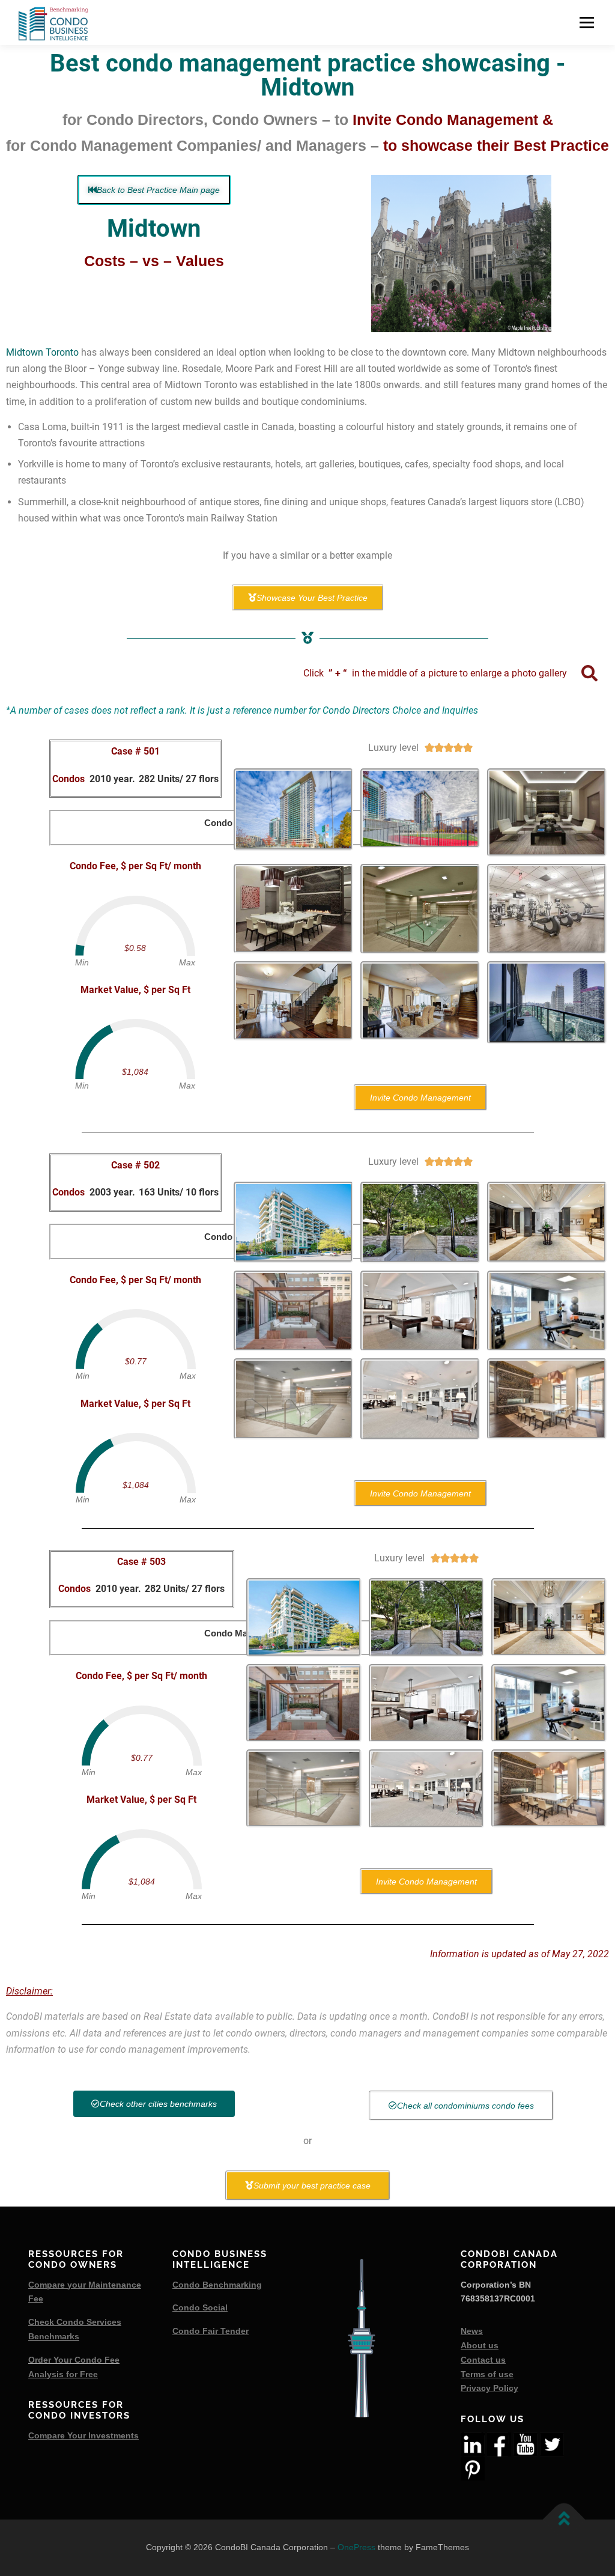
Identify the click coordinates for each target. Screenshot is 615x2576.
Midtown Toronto (42, 352)
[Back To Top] (564, 2520)
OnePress (356, 2547)
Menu (586, 23)
